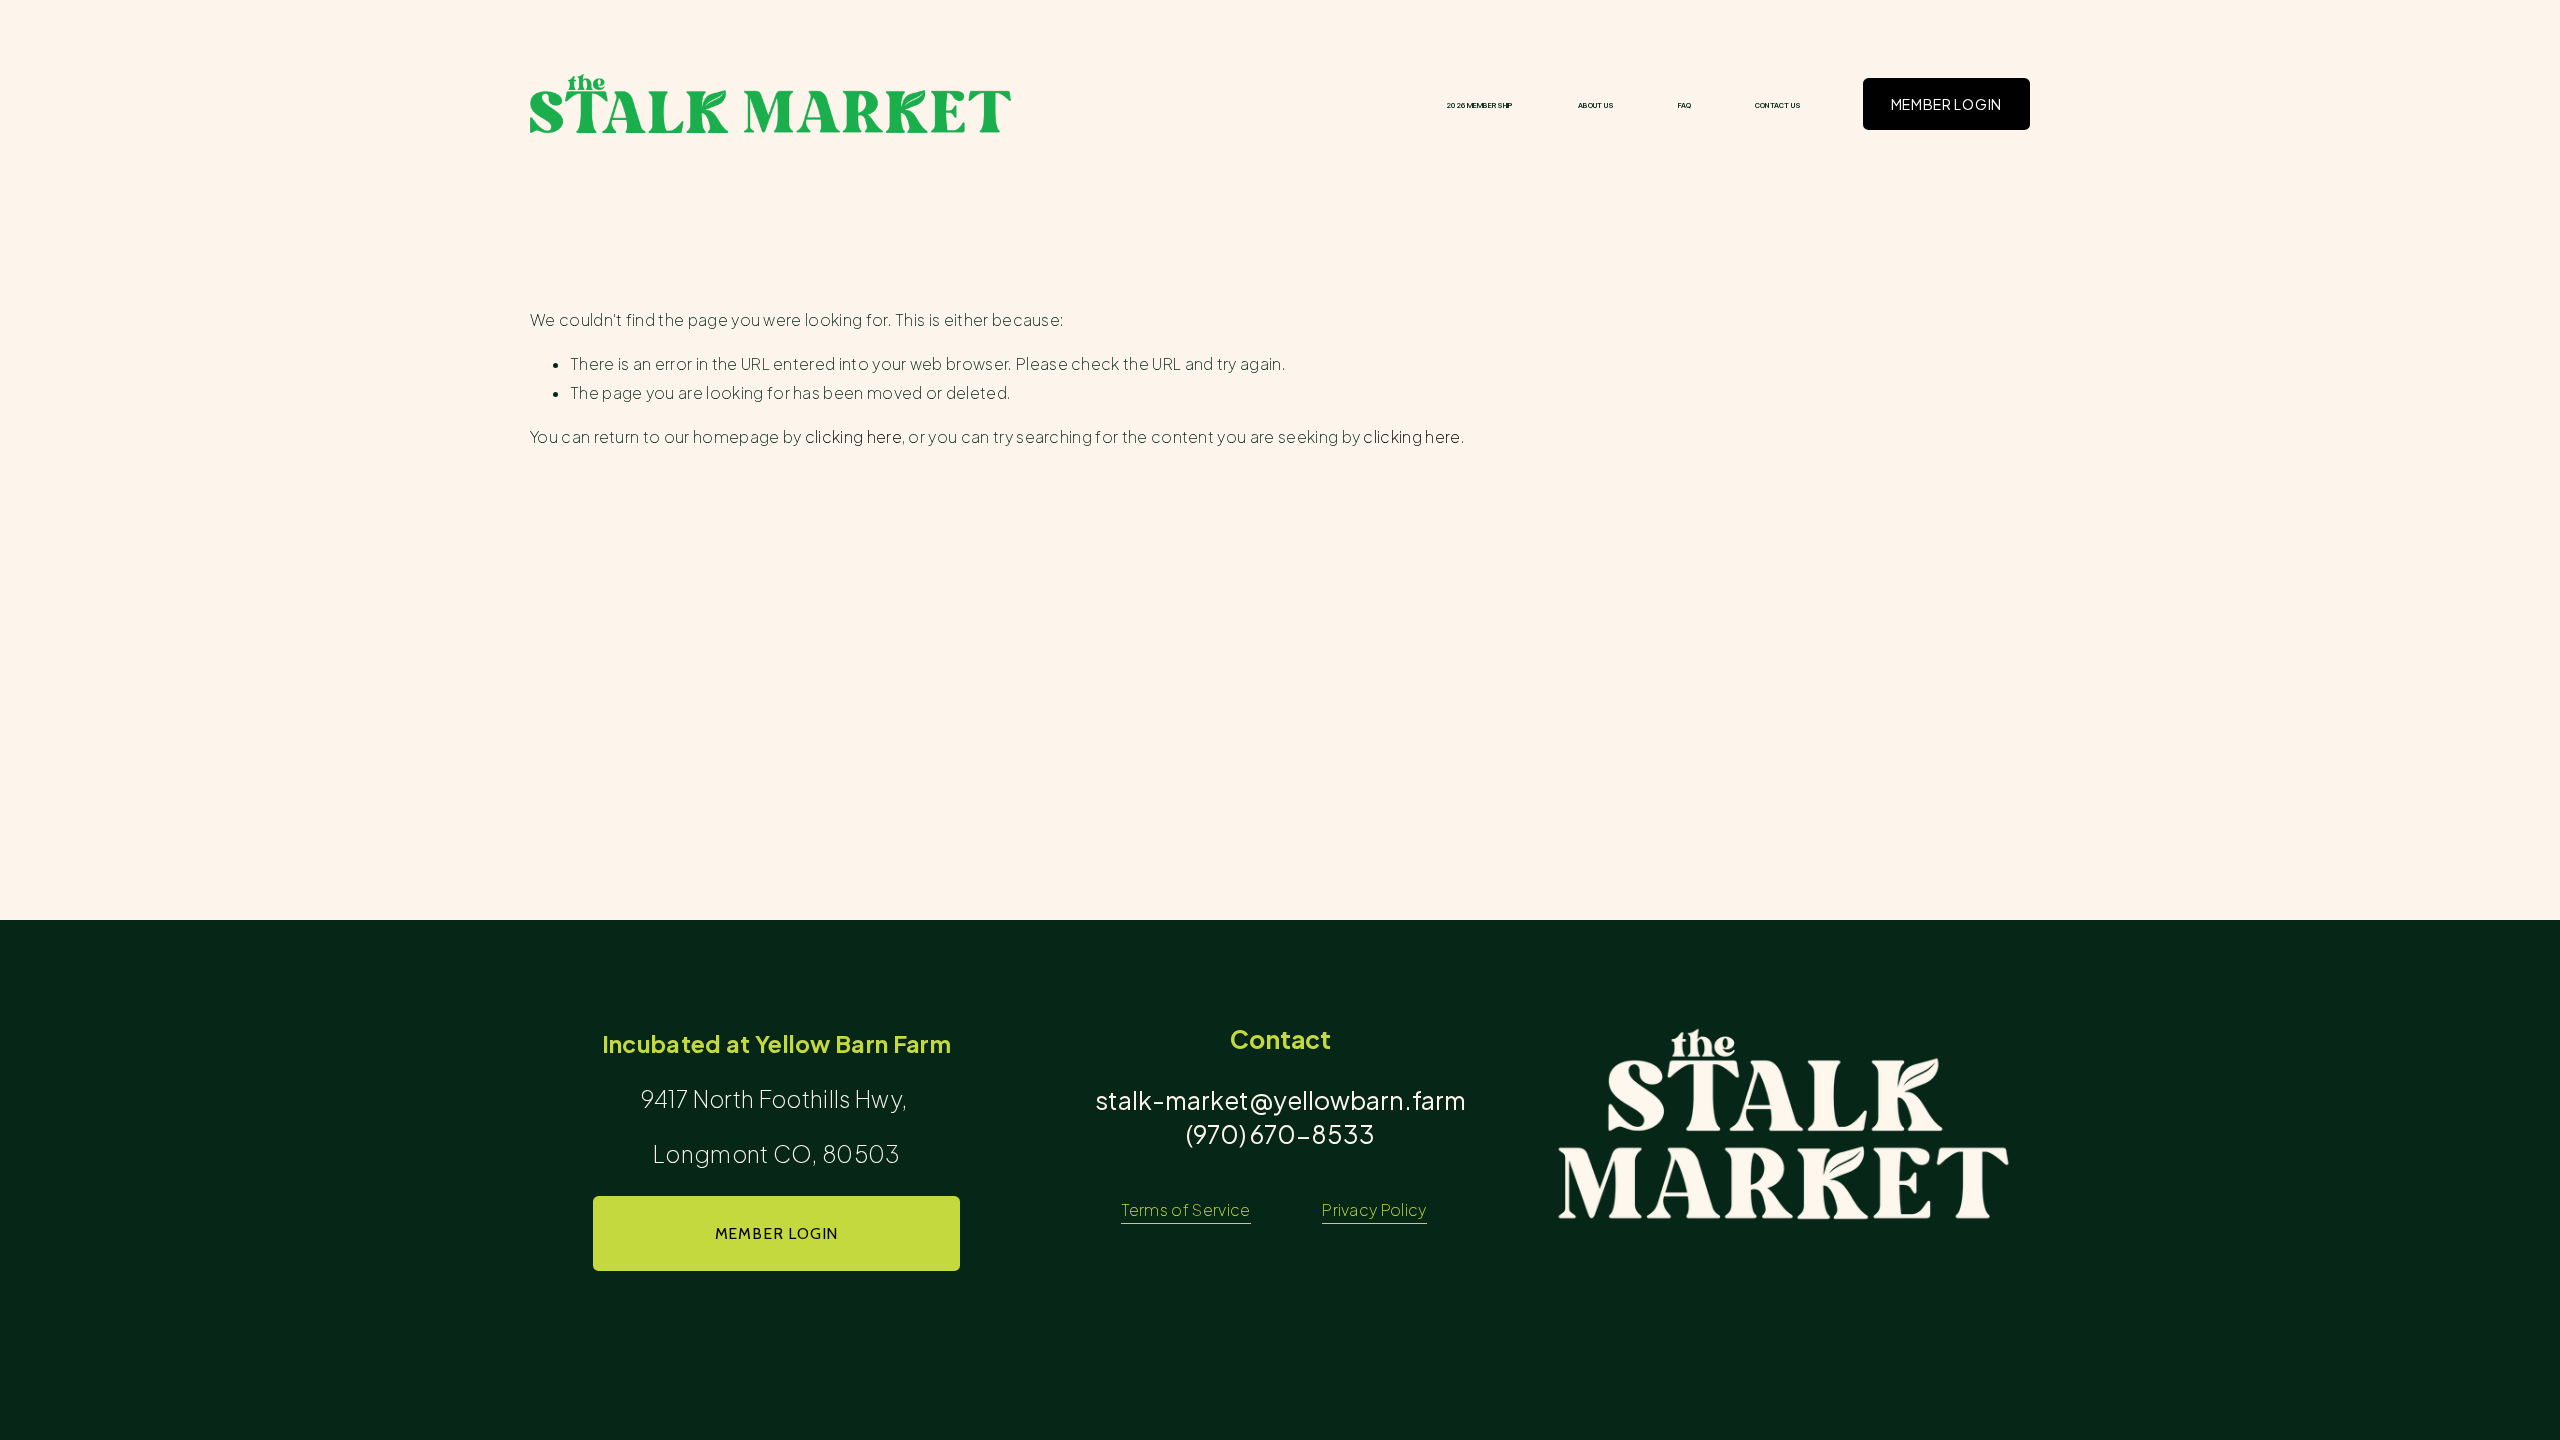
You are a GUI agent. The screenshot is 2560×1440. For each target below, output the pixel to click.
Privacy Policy (1374, 1210)
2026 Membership (1479, 105)
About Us (1596, 105)
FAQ (1684, 105)
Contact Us (1778, 105)
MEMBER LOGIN (1946, 104)
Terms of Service (1186, 1210)
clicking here (853, 437)
